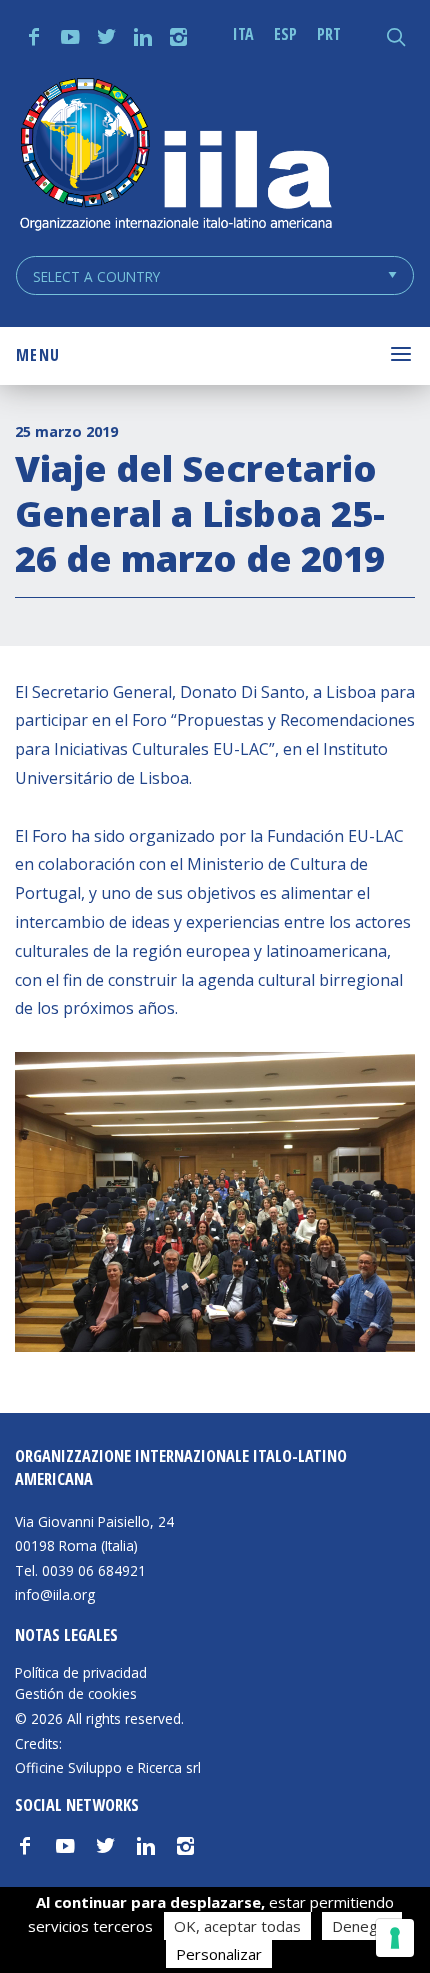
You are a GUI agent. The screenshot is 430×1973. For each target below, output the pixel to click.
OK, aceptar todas (237, 1926)
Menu (38, 355)
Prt (329, 34)
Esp (285, 34)
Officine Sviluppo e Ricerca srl (108, 1767)
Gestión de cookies (76, 1694)
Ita (243, 34)
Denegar (362, 1926)
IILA (175, 156)
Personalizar (219, 1954)
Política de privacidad (81, 1673)
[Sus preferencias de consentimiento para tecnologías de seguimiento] (395, 1938)
